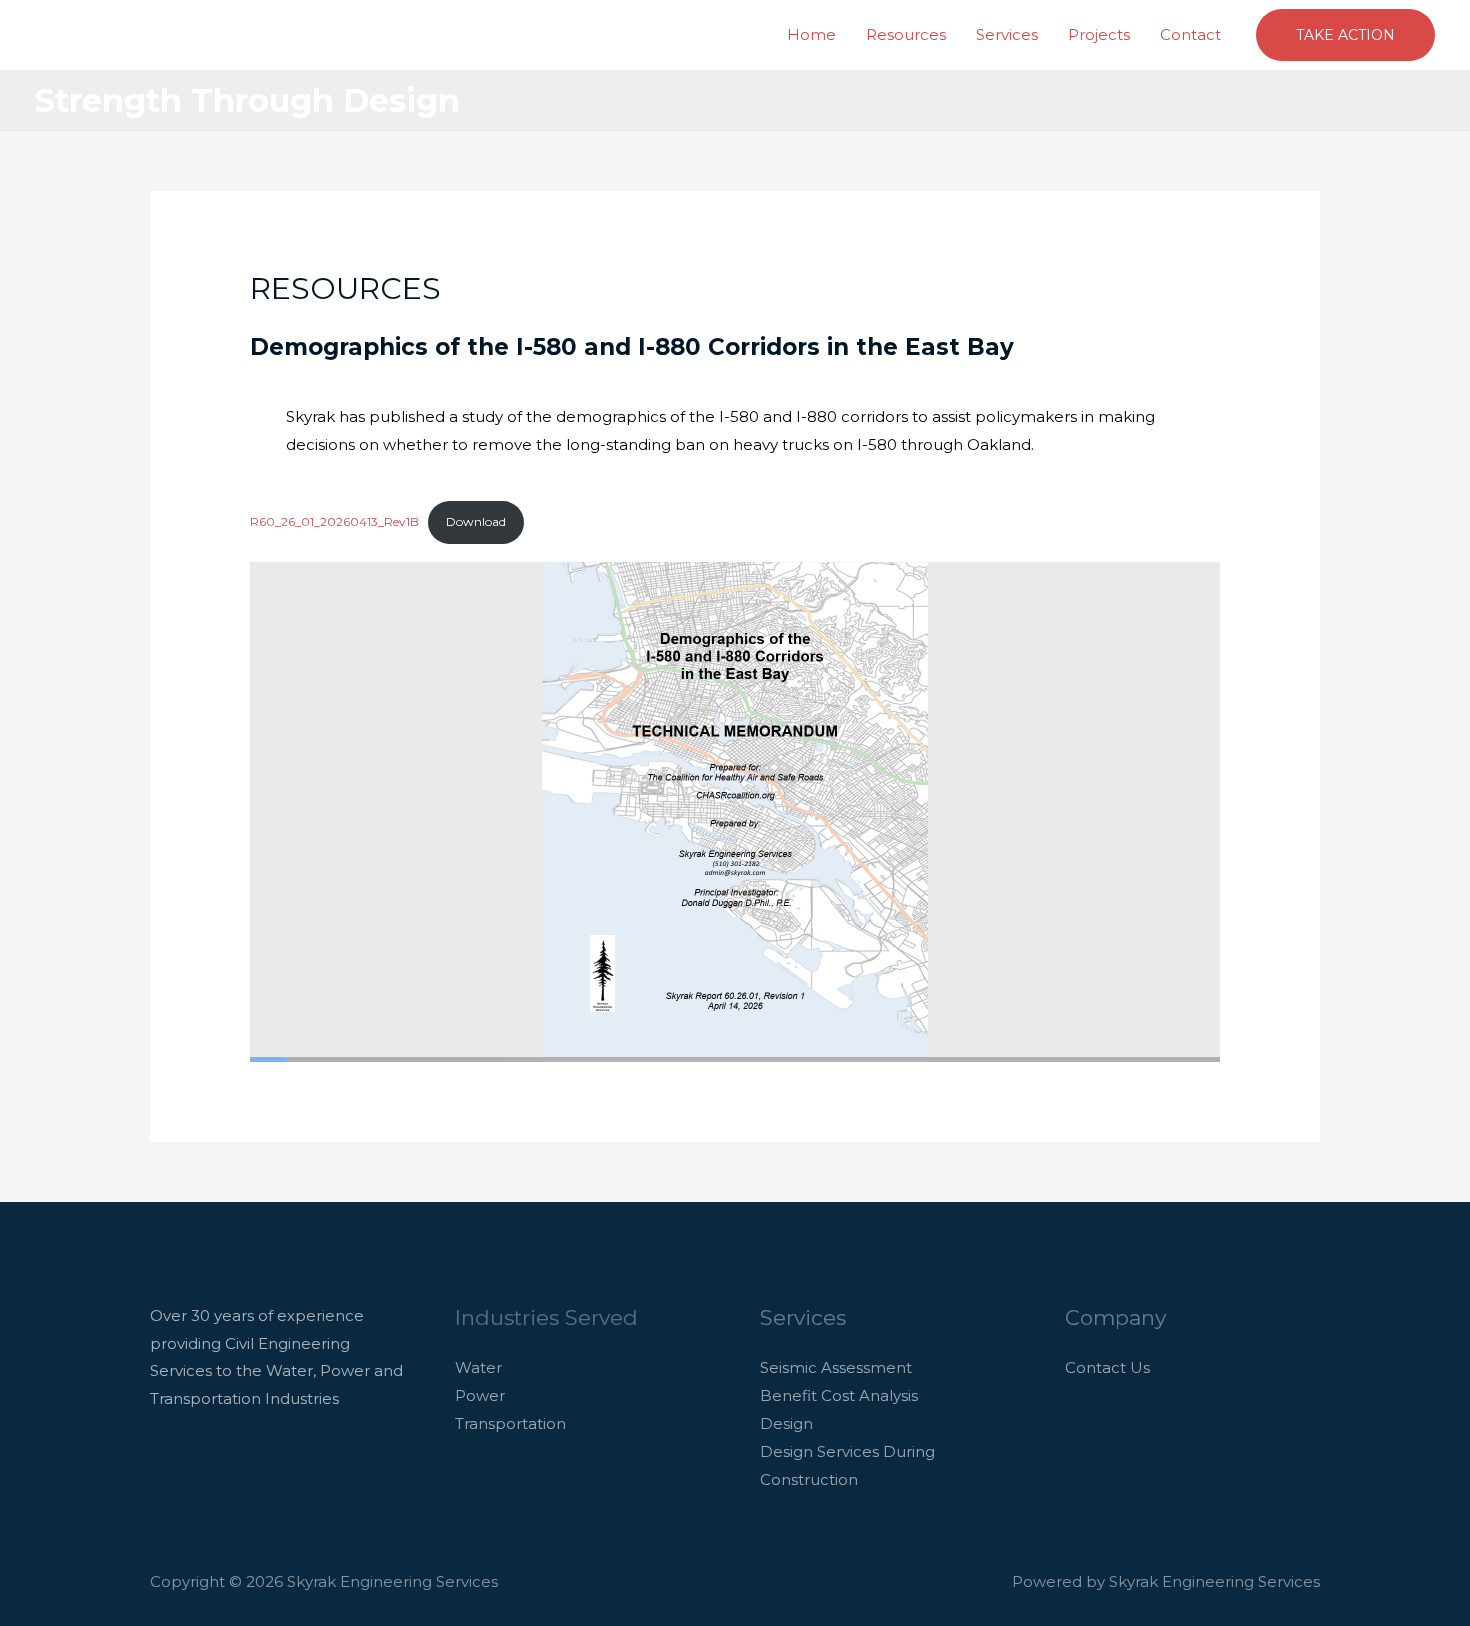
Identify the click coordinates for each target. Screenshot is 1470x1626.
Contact (1190, 34)
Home (811, 34)
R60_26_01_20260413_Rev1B (334, 521)
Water (478, 1367)
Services (1007, 34)
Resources (906, 34)
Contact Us (1107, 1367)
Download (476, 521)
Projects (1099, 34)
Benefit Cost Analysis (839, 1395)
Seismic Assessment (836, 1367)
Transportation (510, 1423)
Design (786, 1423)
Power (480, 1395)
